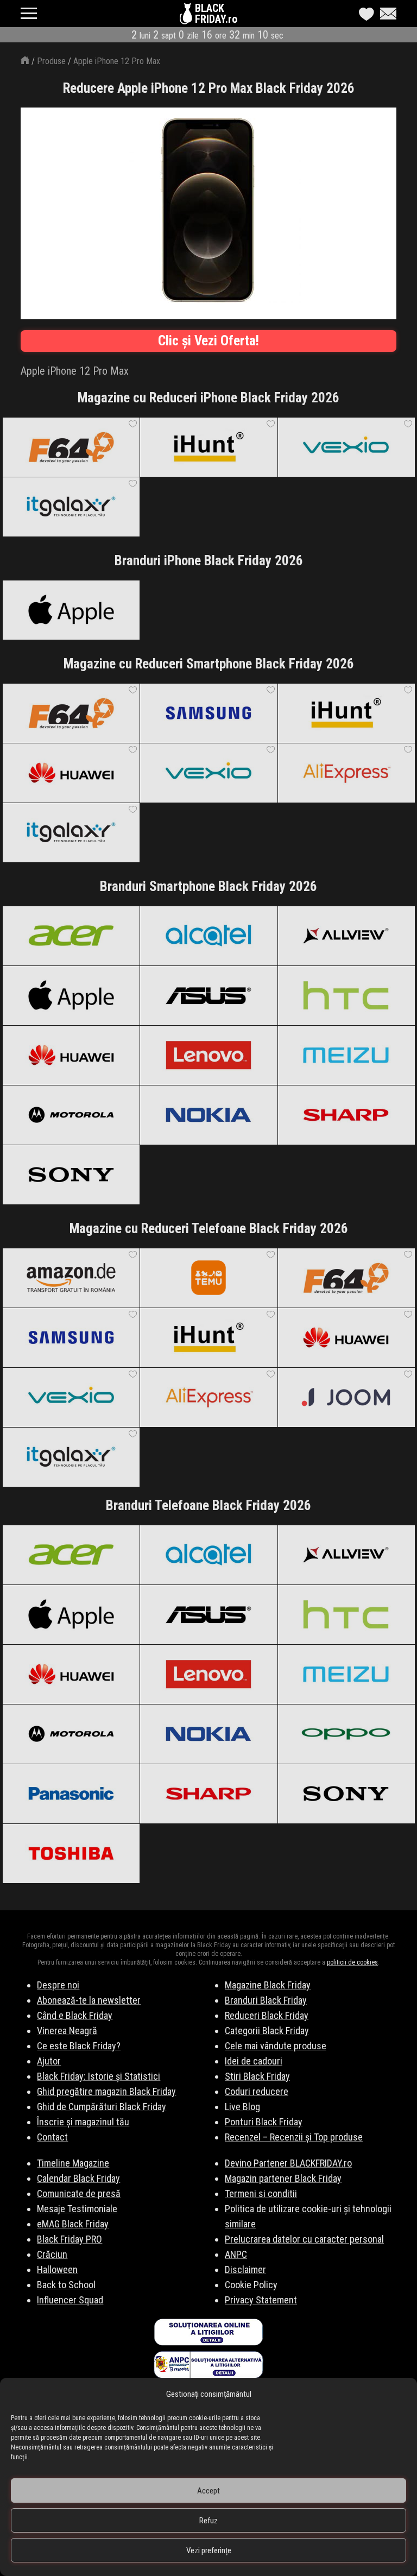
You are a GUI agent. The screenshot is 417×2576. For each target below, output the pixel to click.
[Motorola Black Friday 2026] (71, 1115)
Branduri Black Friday (266, 2000)
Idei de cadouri (254, 2061)
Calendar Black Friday (78, 2178)
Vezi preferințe (209, 2550)
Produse (51, 61)
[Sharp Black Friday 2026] (346, 1115)
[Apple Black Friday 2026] (71, 610)
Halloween (57, 2269)
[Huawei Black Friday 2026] (71, 773)
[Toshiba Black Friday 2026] (71, 1853)
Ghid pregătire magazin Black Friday (106, 2091)
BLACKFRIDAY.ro (216, 14)
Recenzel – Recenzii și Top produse (294, 2137)
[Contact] (386, 14)
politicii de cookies (352, 1962)
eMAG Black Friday (73, 2224)
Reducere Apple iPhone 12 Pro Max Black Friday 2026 (209, 88)
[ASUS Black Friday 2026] (208, 995)
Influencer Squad (70, 2300)
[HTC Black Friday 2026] (346, 995)
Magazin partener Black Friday (283, 2178)
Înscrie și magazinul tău (83, 2122)
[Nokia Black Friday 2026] (208, 1115)
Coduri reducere (257, 2091)
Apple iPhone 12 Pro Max (117, 61)
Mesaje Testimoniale (77, 2209)
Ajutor (49, 2061)
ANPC (236, 2254)
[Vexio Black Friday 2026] (346, 447)
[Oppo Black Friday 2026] (346, 1734)
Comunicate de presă (79, 2193)
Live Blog (242, 2107)
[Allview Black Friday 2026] (346, 936)
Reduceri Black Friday (267, 2015)
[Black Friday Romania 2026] (187, 16)
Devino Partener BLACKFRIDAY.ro (288, 2163)
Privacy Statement (261, 2300)
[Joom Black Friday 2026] (346, 1397)
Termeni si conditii (261, 2193)
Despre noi (58, 1985)
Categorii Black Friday (267, 2031)
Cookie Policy (251, 2285)
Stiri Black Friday (257, 2076)
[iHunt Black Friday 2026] (208, 447)
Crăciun (52, 2254)
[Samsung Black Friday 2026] (208, 713)
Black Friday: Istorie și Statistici (99, 2076)
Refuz (208, 2521)
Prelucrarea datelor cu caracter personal (304, 2239)
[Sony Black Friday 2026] (71, 1175)
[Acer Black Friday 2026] (71, 936)
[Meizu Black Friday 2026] (346, 1055)
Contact (52, 2137)
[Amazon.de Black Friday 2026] (71, 1278)
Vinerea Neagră (67, 2031)
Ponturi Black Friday (264, 2122)
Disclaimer (245, 2269)
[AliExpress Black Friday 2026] (346, 773)
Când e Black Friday (75, 2015)
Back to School (66, 2285)
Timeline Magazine (73, 2163)
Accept (208, 2491)
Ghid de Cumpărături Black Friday (102, 2107)
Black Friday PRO (69, 2239)
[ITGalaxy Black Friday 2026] (71, 507)
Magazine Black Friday (268, 1985)
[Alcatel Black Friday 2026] (208, 936)
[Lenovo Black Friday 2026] (208, 1055)
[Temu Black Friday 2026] (208, 1278)
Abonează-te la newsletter (89, 2000)
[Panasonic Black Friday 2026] (71, 1794)
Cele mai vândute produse (276, 2046)
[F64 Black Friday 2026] (71, 447)
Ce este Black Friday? (79, 2046)
